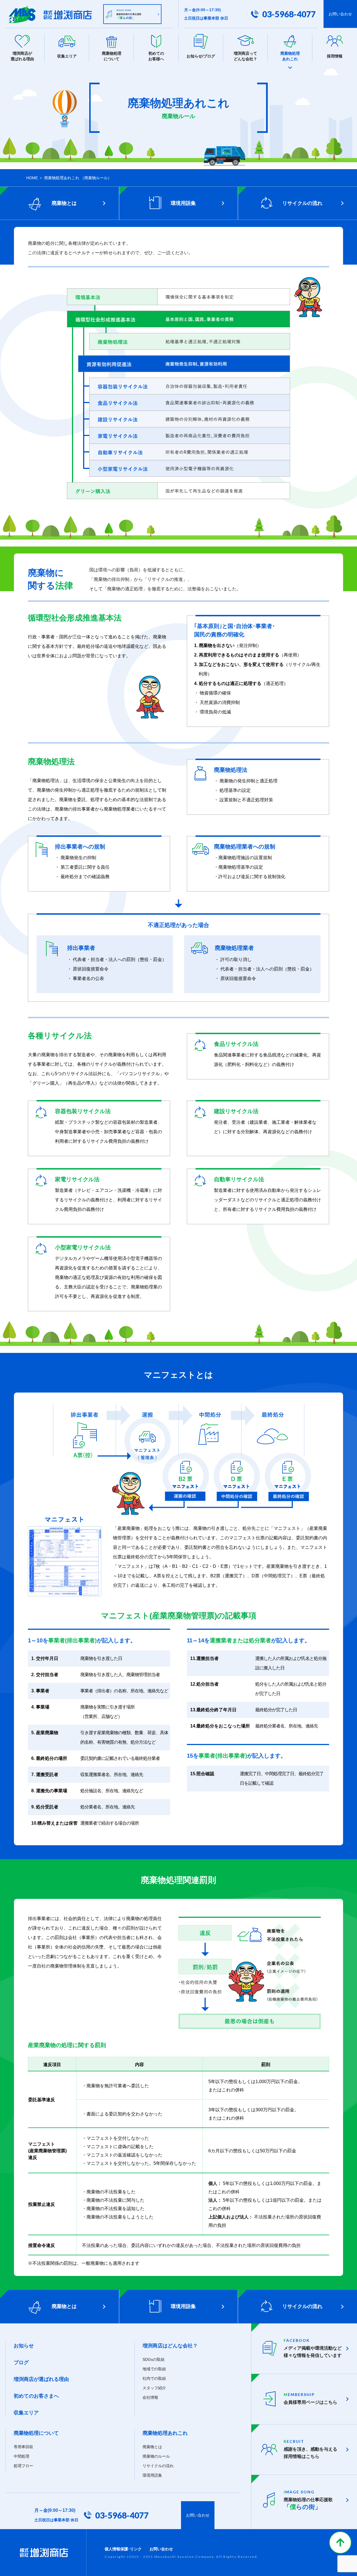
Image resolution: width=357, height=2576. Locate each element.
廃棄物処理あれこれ (165, 2433)
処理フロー (23, 2466)
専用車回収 (23, 2447)
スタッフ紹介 (154, 2388)
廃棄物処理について (36, 2433)
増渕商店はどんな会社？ (170, 2346)
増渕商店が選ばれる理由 (41, 2379)
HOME (32, 178)
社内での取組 (154, 2378)
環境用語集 (152, 2475)
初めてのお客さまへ (36, 2396)
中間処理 (21, 2456)
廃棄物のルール (156, 2456)
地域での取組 (154, 2369)
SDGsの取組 (154, 2359)
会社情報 (150, 2397)
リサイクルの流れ (158, 2466)
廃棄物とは (152, 2447)
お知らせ (24, 2346)
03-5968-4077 (289, 14)
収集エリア (26, 2413)
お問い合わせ (340, 14)
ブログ (21, 2362)
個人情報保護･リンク (123, 2549)
